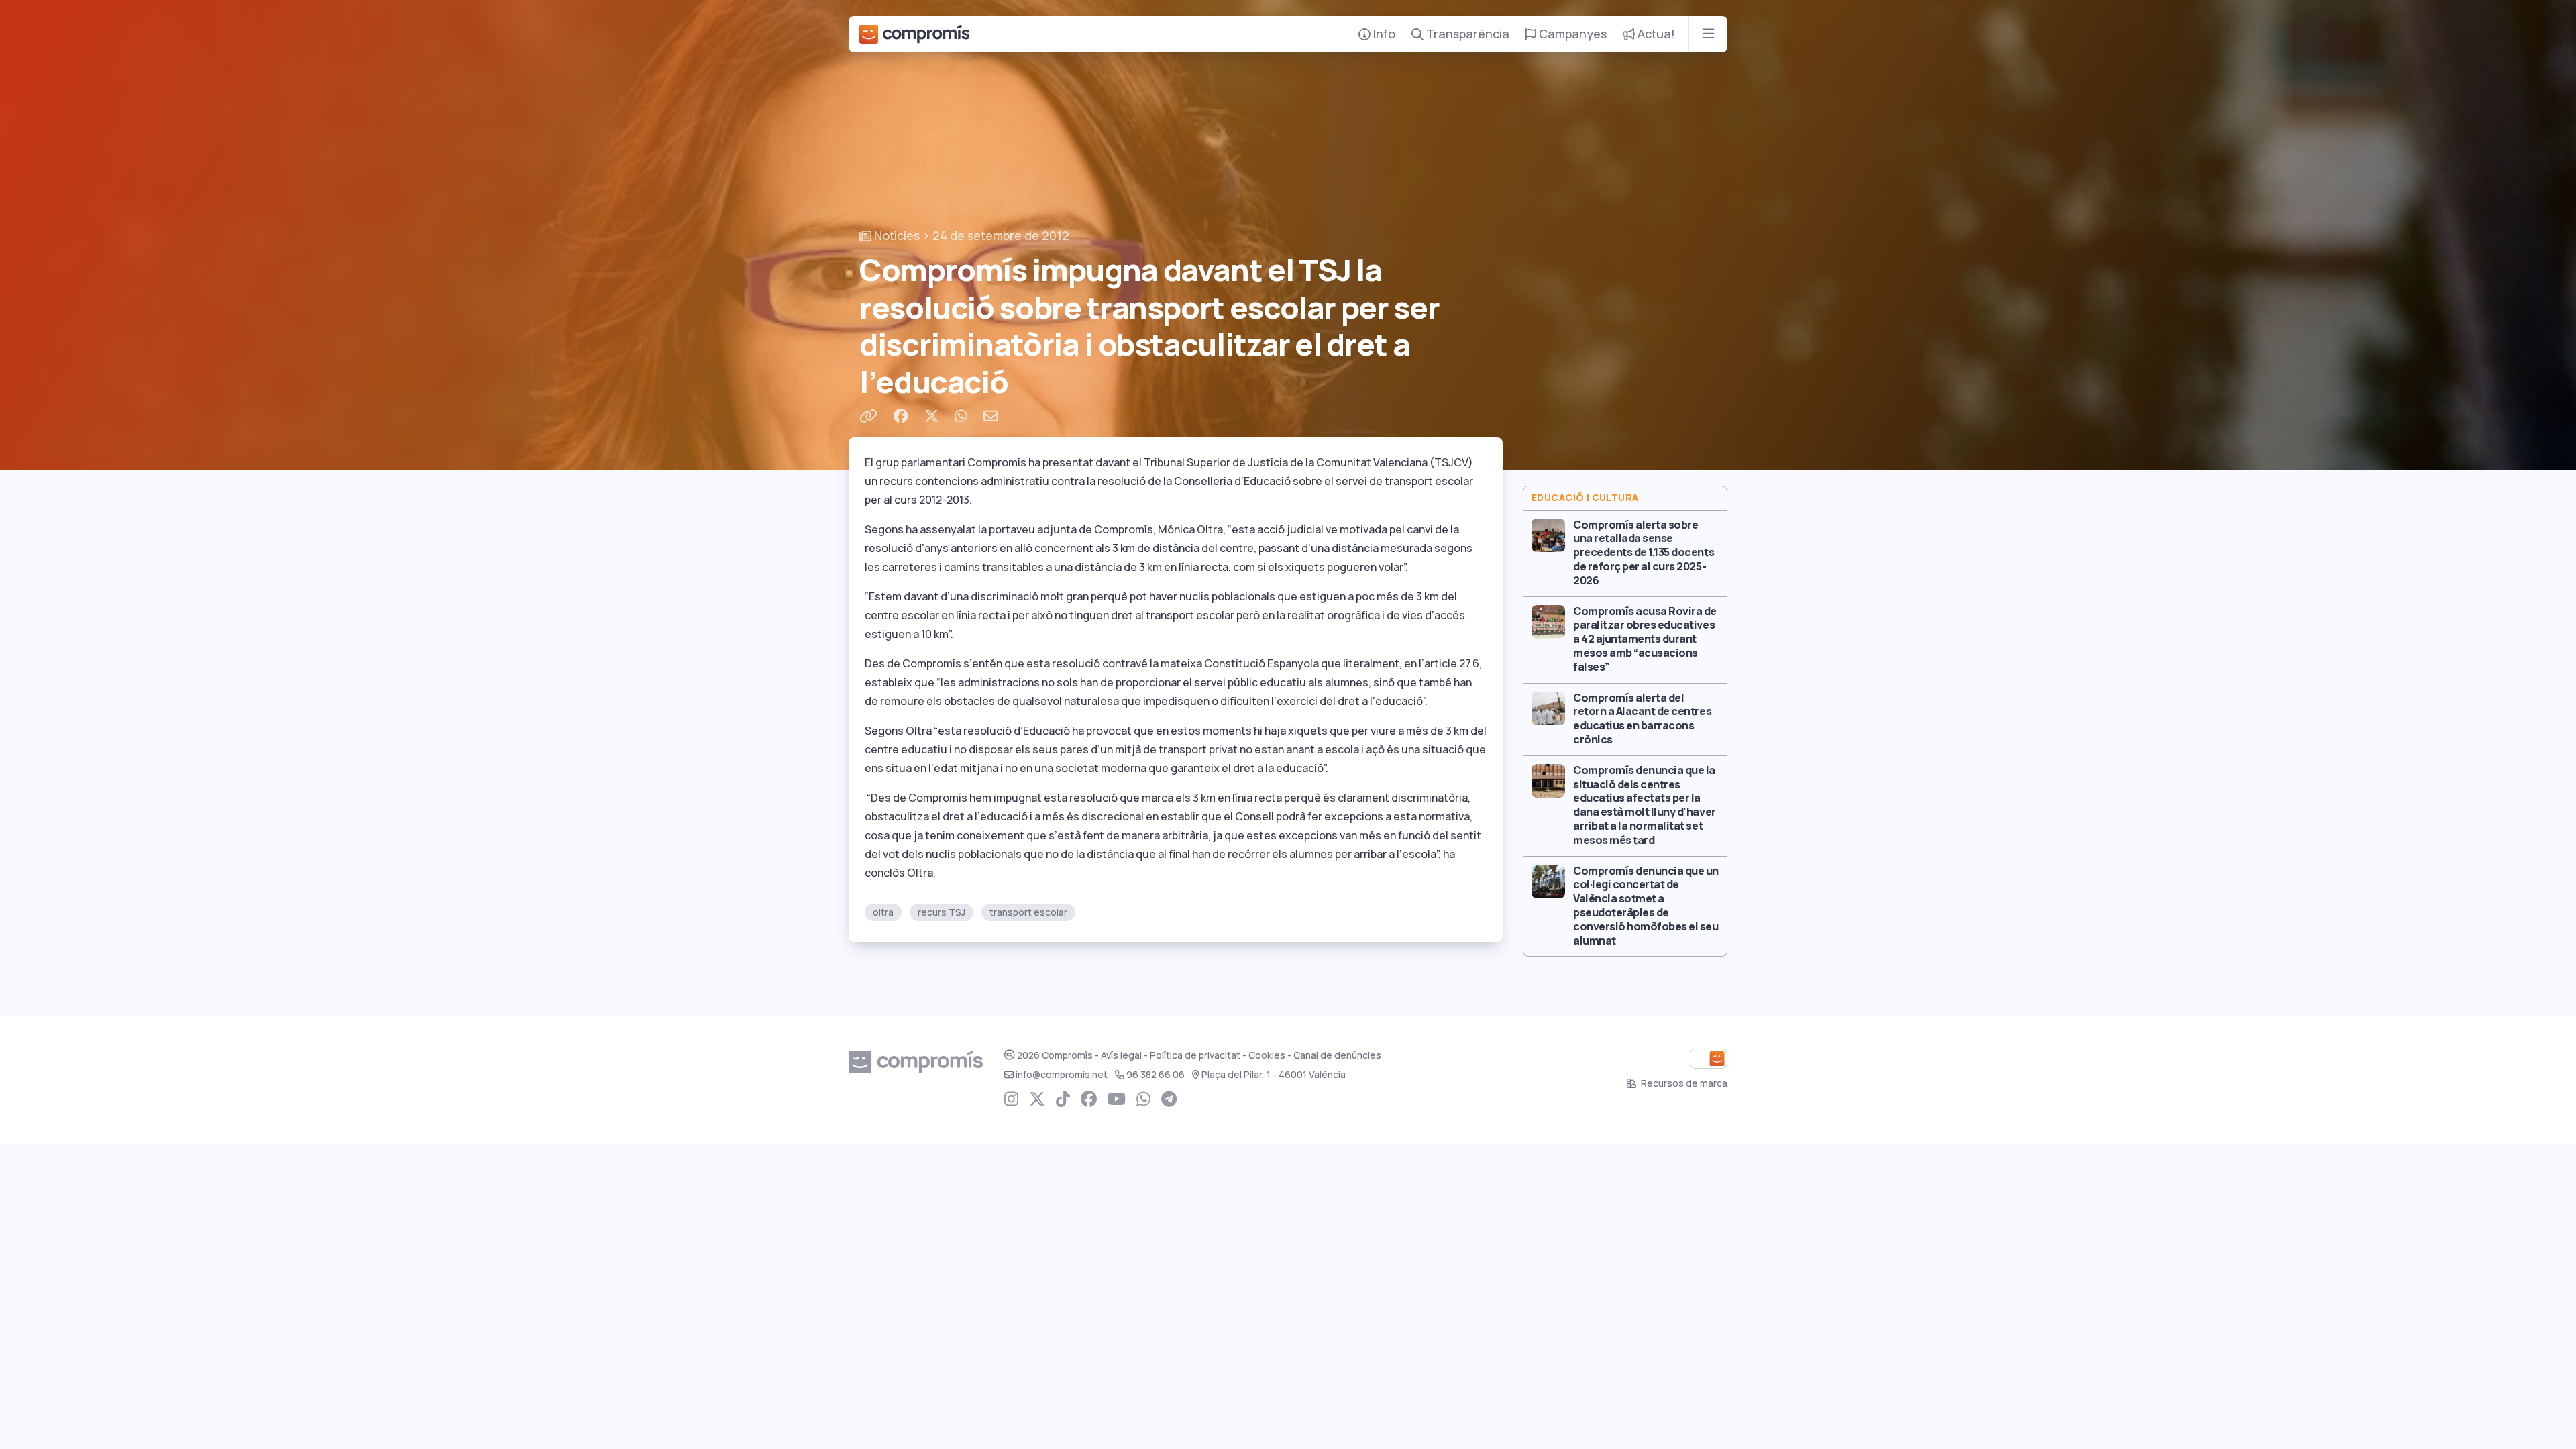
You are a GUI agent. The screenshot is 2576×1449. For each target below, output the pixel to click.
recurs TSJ (942, 912)
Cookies (1267, 1055)
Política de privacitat (1195, 1055)
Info (1383, 34)
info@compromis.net (1062, 1075)
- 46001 (1274, 1075)
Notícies (896, 236)
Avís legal (1121, 1055)
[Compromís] (914, 34)
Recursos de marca (1683, 1083)
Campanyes (1571, 34)
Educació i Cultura (1585, 498)
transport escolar (1028, 912)
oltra (883, 912)
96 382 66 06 (1156, 1075)
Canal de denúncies (1337, 1055)
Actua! (1655, 34)
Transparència (1466, 34)
